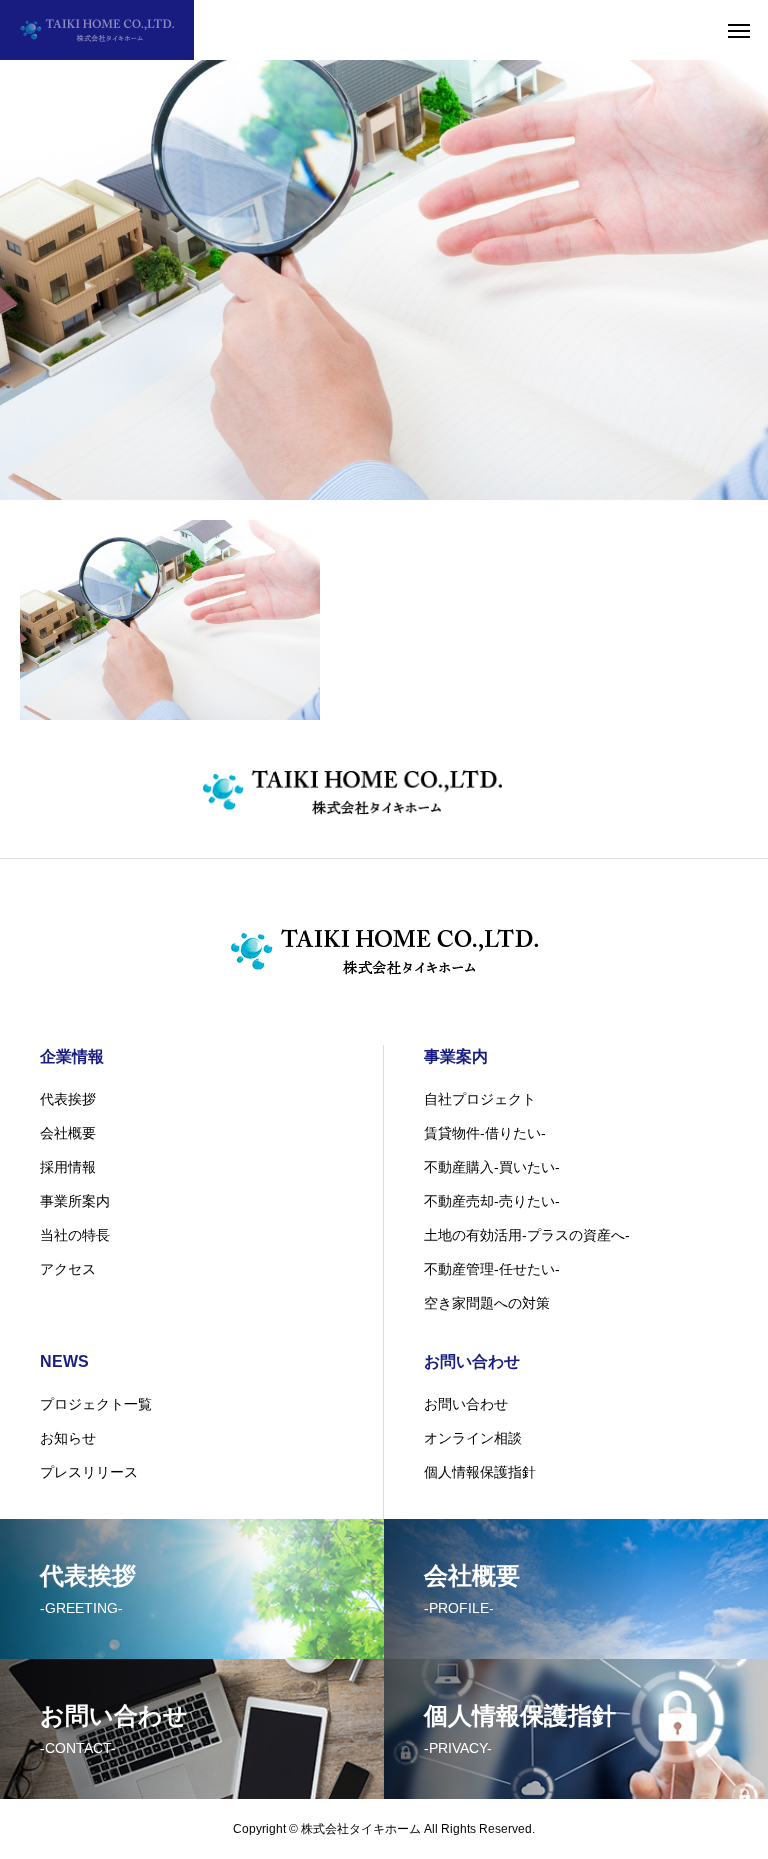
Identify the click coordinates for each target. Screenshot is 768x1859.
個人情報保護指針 (480, 1472)
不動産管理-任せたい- (492, 1269)
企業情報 (72, 1056)
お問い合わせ (472, 1361)
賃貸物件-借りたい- (485, 1133)
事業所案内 (75, 1201)
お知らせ (68, 1438)
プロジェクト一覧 (96, 1404)
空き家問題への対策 (487, 1303)
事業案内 (456, 1056)
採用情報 (68, 1167)
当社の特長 (75, 1235)
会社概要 (68, 1133)
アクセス (68, 1269)
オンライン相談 (473, 1438)
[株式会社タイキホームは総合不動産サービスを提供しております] (97, 30)
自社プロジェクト (480, 1099)
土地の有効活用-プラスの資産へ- (527, 1235)
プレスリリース (89, 1472)
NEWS (64, 1361)
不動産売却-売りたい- (492, 1201)
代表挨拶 (68, 1099)
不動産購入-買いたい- (492, 1167)
